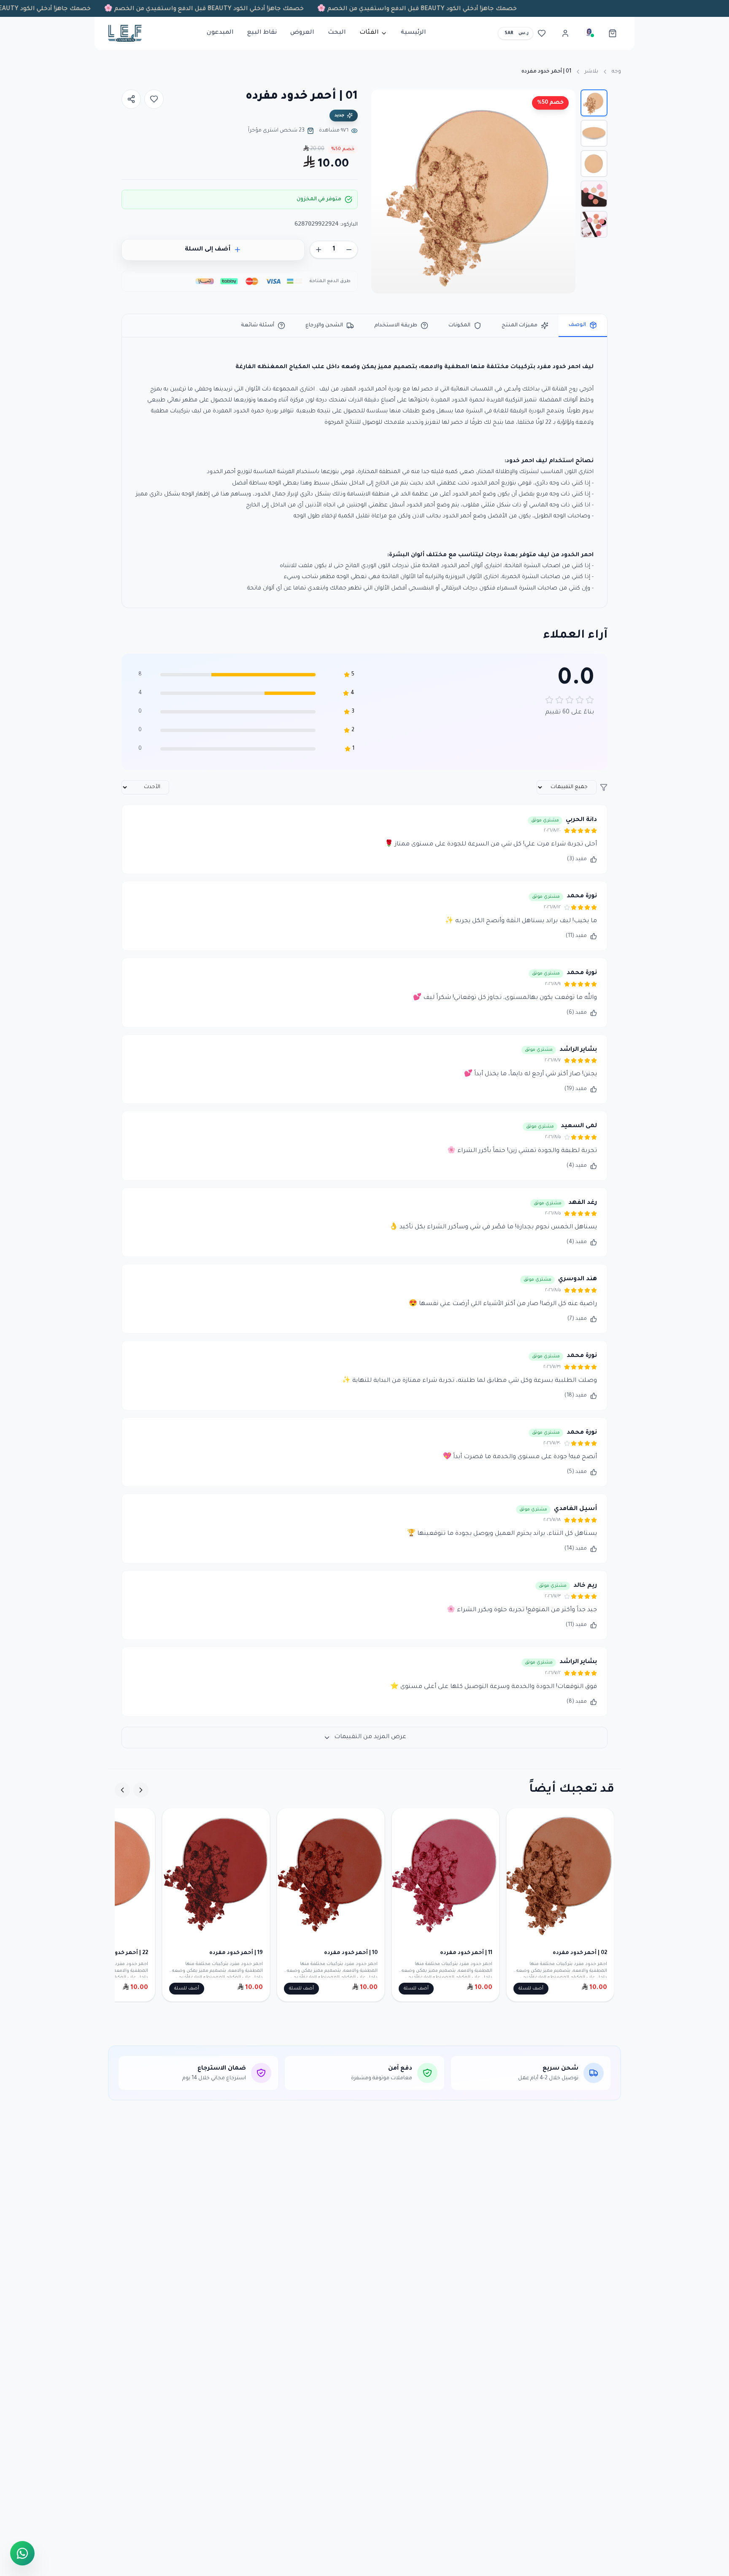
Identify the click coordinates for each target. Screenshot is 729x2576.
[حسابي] (565, 33)
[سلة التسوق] (613, 33)
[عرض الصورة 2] (594, 133)
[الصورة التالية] (382, 191)
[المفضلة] (542, 33)
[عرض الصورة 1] (594, 103)
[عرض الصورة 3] (594, 164)
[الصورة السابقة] (564, 191)
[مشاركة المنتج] (131, 99)
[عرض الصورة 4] (594, 194)
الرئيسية (413, 33)
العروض (302, 33)
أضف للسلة (531, 1989)
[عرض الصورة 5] (594, 224)
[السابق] (141, 1790)
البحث (337, 33)
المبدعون (220, 33)
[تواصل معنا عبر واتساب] (22, 2552)
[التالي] (122, 1790)
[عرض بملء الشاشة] (385, 103)
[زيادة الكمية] (319, 250)
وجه (616, 72)
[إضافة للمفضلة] (154, 99)
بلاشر (591, 72)
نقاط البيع (262, 33)
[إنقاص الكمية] (349, 250)
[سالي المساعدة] (589, 33)
